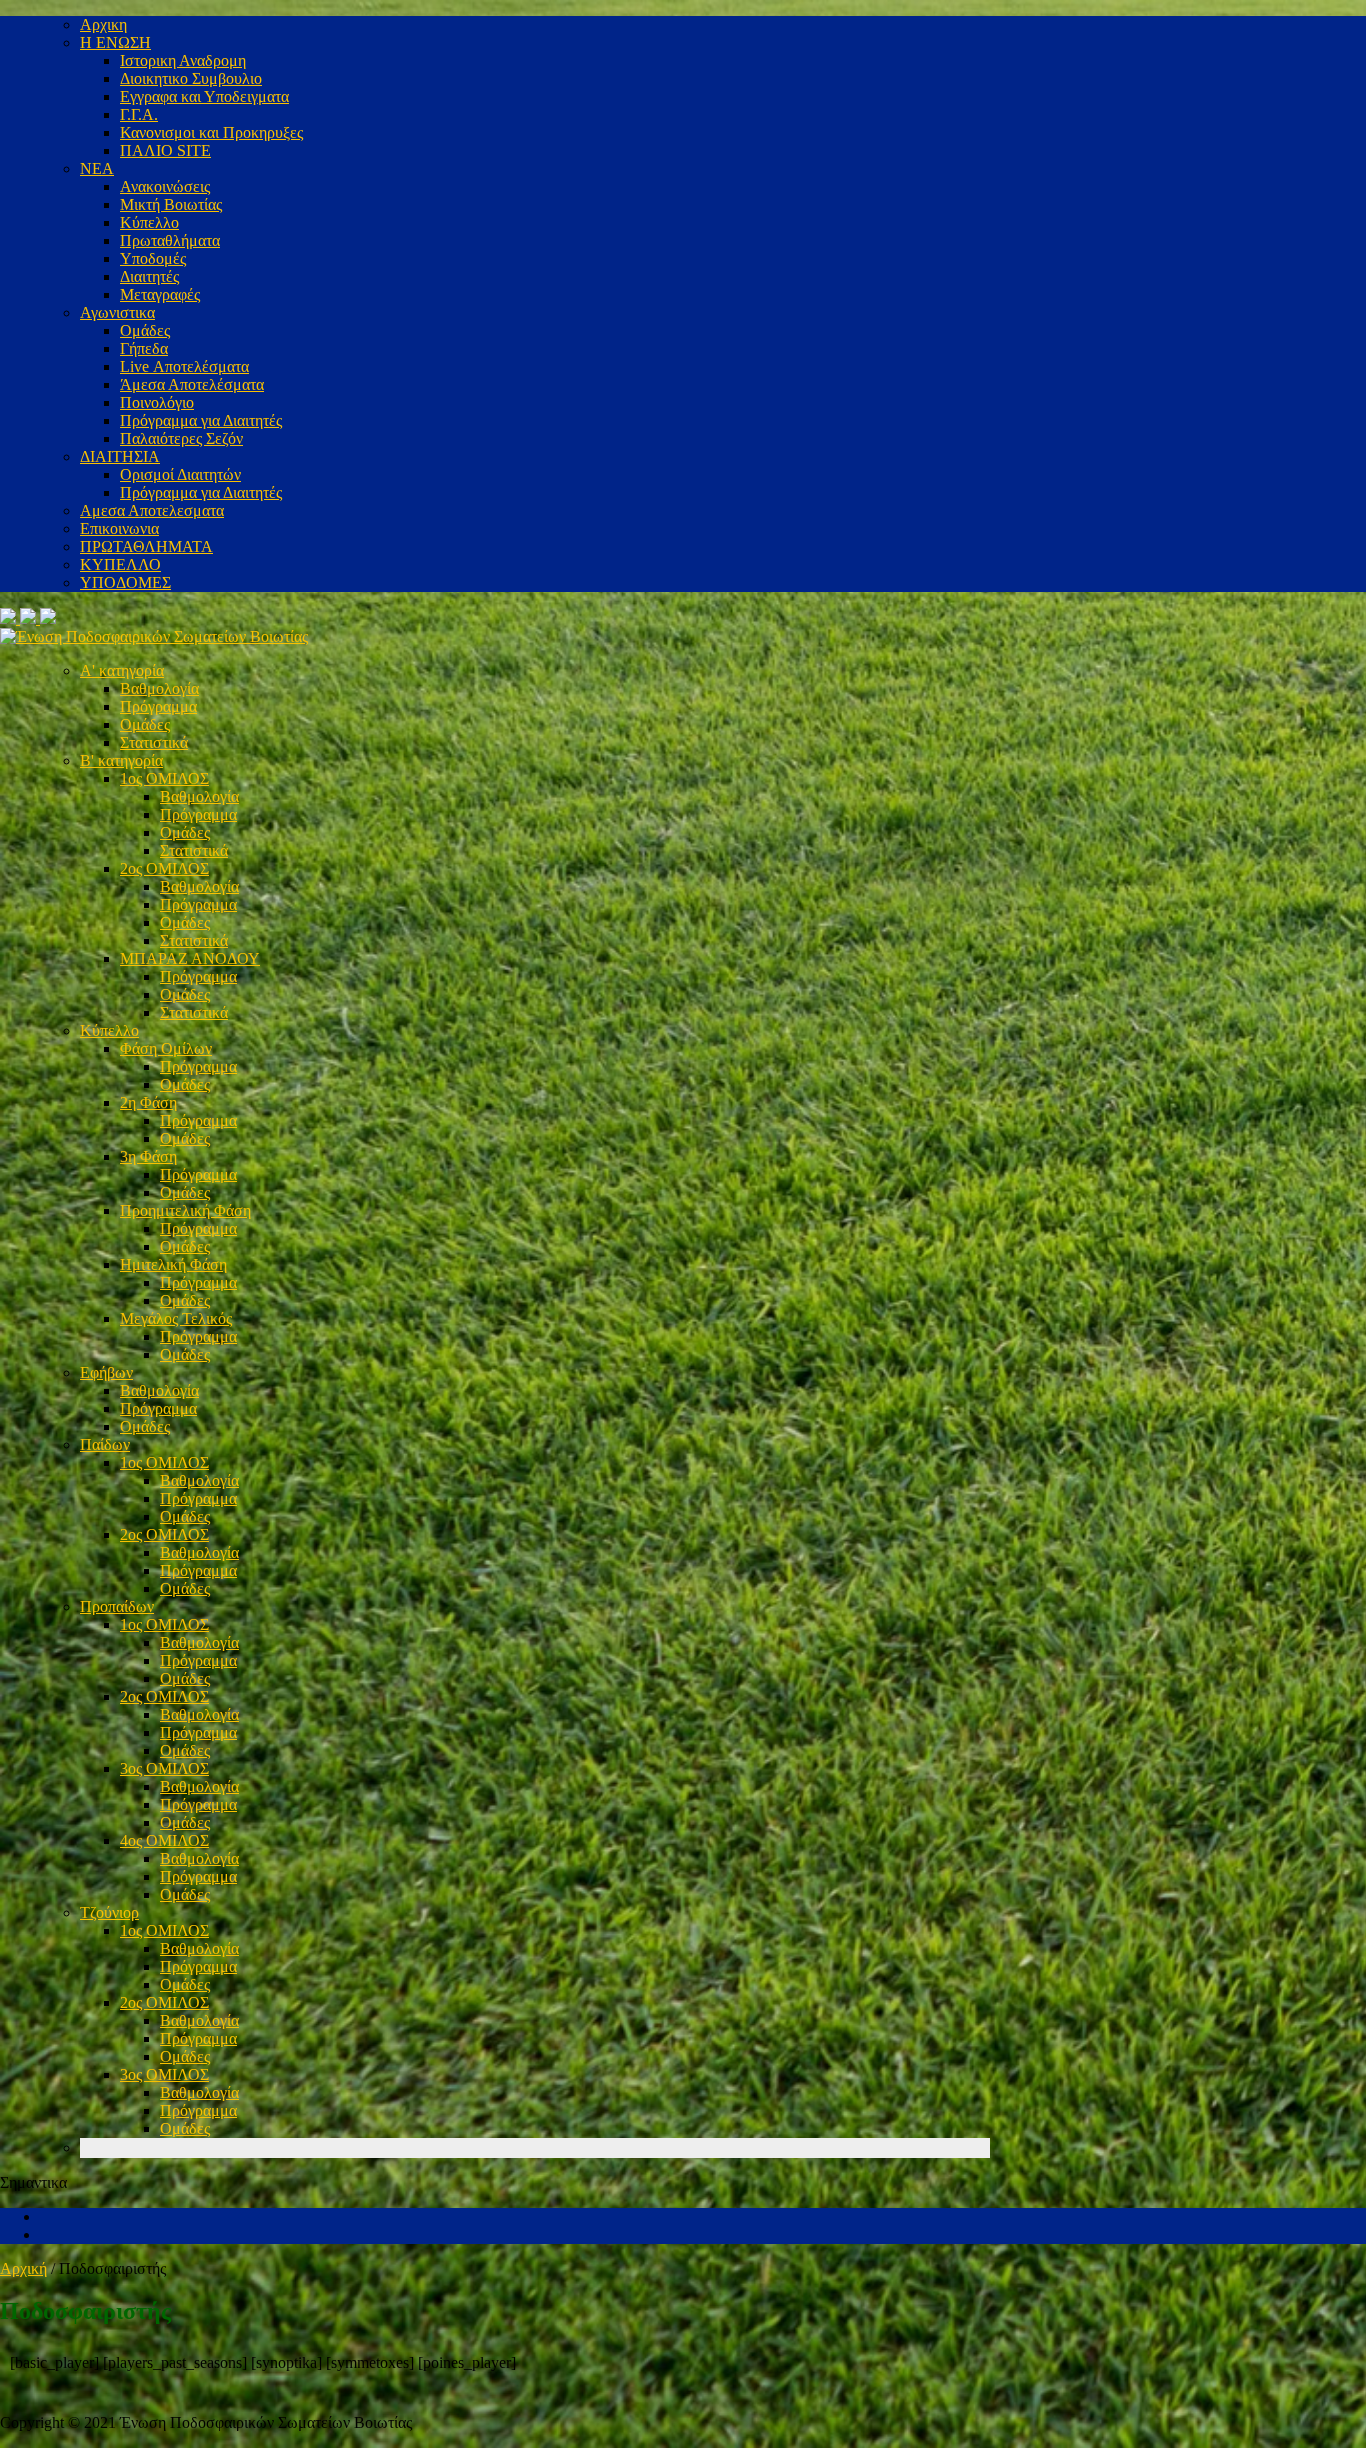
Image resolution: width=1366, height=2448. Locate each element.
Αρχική (23, 2268)
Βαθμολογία (159, 688)
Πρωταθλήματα (170, 240)
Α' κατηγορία (122, 670)
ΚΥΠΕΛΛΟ (120, 564)
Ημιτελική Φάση (173, 1264)
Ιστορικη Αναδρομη (183, 60)
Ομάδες (145, 330)
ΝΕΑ (97, 168)
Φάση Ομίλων (166, 1048)
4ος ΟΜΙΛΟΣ (164, 1840)
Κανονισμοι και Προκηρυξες (211, 132)
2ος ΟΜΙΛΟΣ (164, 868)
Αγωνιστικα (117, 312)
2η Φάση (148, 1102)
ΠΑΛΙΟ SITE (165, 150)
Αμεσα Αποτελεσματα (152, 510)
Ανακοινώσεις (165, 186)
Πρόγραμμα (158, 706)
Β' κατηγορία (121, 760)
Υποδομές (153, 258)
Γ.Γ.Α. (139, 114)
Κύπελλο (149, 222)
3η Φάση (148, 1156)
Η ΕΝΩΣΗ (115, 42)
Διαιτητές (149, 276)
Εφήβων (106, 1372)
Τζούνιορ (109, 1912)
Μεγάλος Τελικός (176, 1318)
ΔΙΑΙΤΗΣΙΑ (120, 456)
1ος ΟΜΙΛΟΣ (164, 778)
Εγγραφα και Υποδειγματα (204, 96)
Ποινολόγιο (157, 402)
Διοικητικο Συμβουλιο (191, 78)
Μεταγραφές (160, 294)
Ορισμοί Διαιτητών (180, 474)
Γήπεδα (144, 348)
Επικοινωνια (119, 528)
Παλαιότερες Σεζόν (181, 438)
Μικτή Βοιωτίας (171, 204)
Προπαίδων (117, 1606)
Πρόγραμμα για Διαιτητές (201, 420)
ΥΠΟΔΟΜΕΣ (125, 582)
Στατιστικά (154, 742)
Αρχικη (103, 24)
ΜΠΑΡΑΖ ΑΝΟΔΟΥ (190, 958)
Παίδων (105, 1444)
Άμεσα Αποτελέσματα (192, 384)
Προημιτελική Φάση (185, 1210)
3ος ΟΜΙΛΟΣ (164, 1768)
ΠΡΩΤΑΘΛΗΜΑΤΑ (146, 546)
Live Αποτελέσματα (184, 366)
